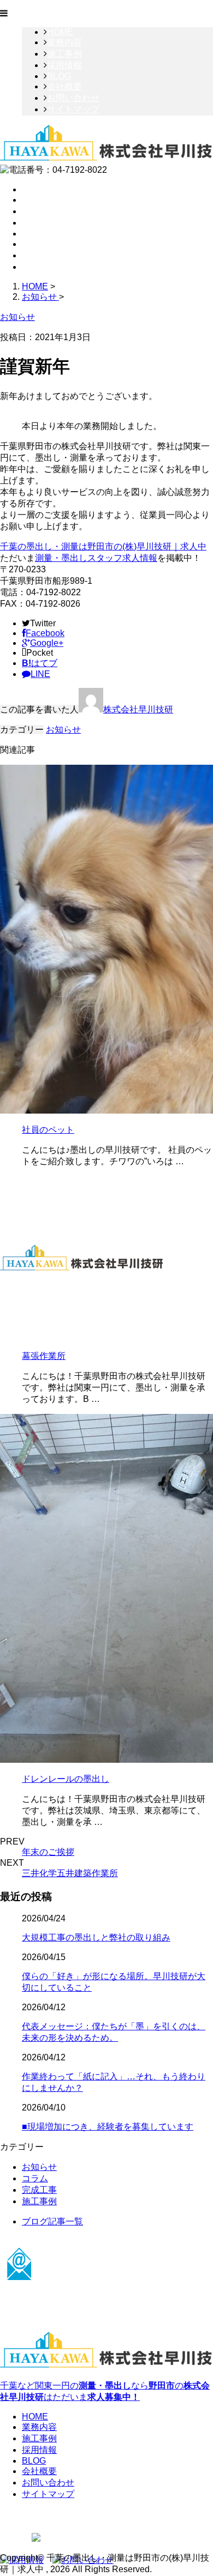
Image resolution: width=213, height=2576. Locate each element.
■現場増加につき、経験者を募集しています (108, 2127)
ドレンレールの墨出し (66, 1779)
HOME (60, 32)
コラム (35, 2178)
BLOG (59, 76)
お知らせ (63, 730)
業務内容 (64, 42)
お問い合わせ (73, 98)
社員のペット (48, 1130)
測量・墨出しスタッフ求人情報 (96, 558)
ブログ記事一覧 (52, 2221)
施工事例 (64, 54)
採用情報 (64, 65)
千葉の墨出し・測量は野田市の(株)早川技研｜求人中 (103, 546)
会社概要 (64, 86)
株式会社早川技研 (138, 709)
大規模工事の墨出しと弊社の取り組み (96, 1937)
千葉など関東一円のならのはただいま (105, 2391)
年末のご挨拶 (48, 1852)
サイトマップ (73, 109)
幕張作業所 (44, 1356)
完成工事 (39, 2190)
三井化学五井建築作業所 (70, 1873)
